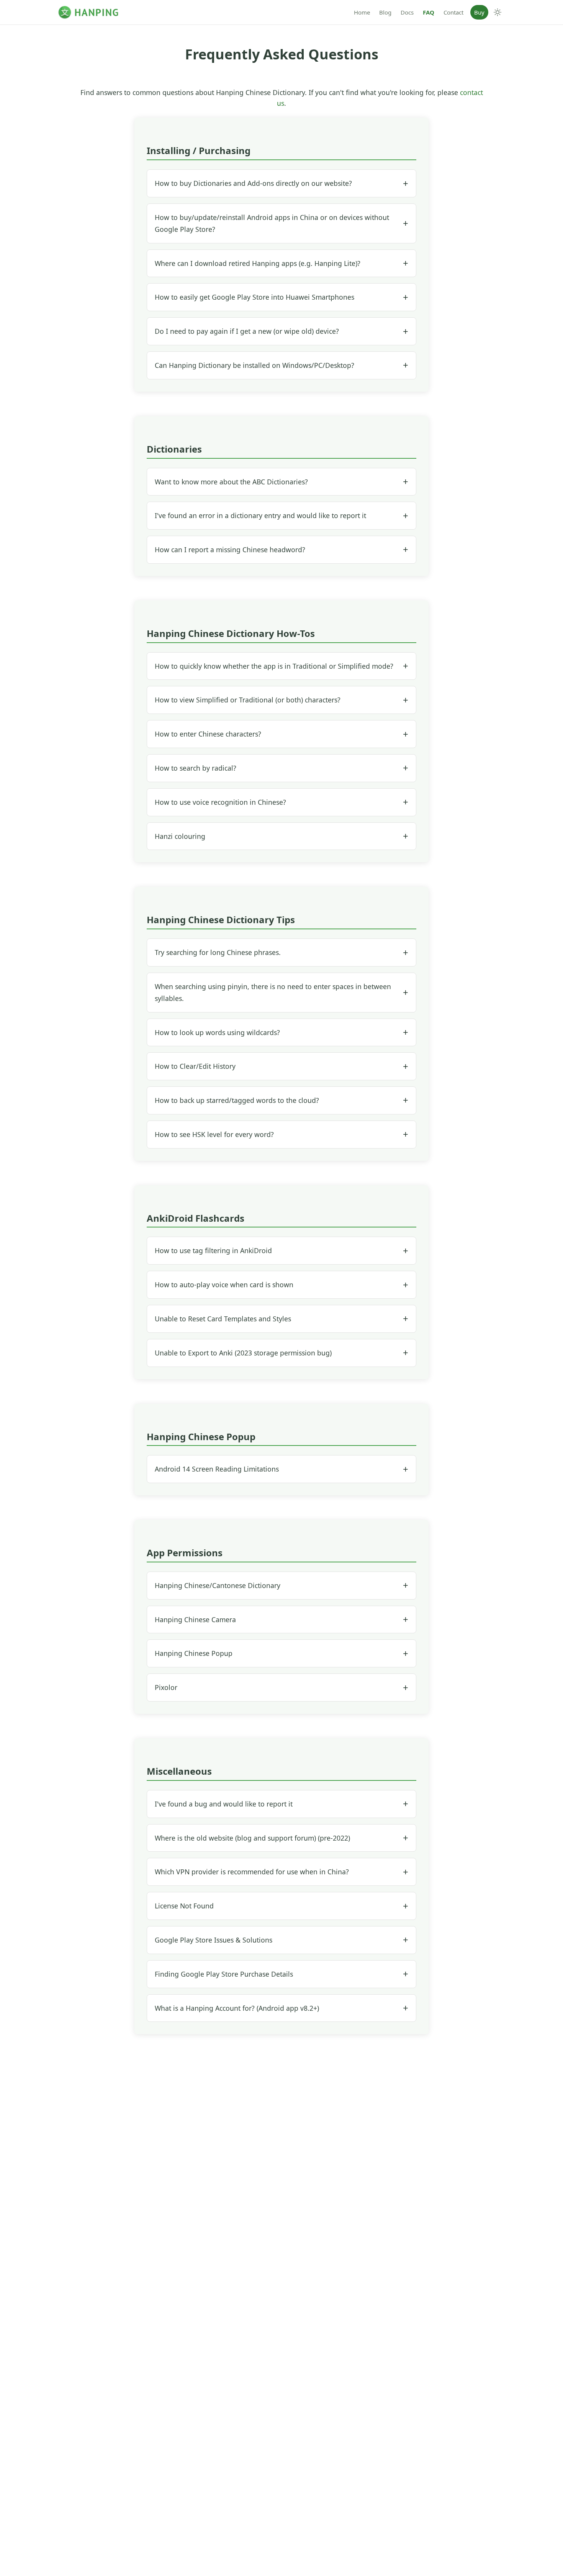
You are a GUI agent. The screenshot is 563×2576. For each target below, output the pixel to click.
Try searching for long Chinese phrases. (218, 952)
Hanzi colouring (180, 836)
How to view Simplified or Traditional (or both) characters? (248, 700)
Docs (407, 12)
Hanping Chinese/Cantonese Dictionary (218, 1585)
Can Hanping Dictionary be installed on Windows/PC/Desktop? (254, 365)
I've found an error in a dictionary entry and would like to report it (260, 515)
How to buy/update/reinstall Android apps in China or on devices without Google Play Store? (272, 223)
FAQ (429, 12)
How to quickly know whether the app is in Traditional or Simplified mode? (274, 666)
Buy (479, 12)
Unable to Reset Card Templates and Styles (223, 1319)
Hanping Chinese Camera (195, 1619)
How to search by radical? (196, 768)
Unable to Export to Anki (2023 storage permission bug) (243, 1353)
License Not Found (184, 1906)
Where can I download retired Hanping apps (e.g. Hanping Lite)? (258, 263)
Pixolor (166, 1687)
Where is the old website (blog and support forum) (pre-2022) (252, 1838)
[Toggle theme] (498, 12)
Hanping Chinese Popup (194, 1653)
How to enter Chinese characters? (208, 734)
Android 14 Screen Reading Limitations (217, 1469)
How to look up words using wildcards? (217, 1032)
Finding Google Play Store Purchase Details (224, 1974)
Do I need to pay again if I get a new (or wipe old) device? (247, 331)
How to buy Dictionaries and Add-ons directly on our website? (253, 183)
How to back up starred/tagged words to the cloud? (237, 1100)
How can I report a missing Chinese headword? (230, 550)
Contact (453, 12)
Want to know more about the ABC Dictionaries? (231, 482)
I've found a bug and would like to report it (224, 1804)
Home (362, 12)
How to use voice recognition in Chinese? (220, 802)
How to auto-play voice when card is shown (224, 1285)
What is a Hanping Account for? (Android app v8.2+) (237, 2008)
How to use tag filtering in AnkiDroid (213, 1250)
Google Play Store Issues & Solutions (214, 1940)
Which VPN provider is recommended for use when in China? (252, 1872)
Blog (385, 12)
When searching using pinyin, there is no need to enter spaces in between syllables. (273, 992)
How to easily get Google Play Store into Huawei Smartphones (254, 297)
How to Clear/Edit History (195, 1066)
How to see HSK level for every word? (214, 1134)
